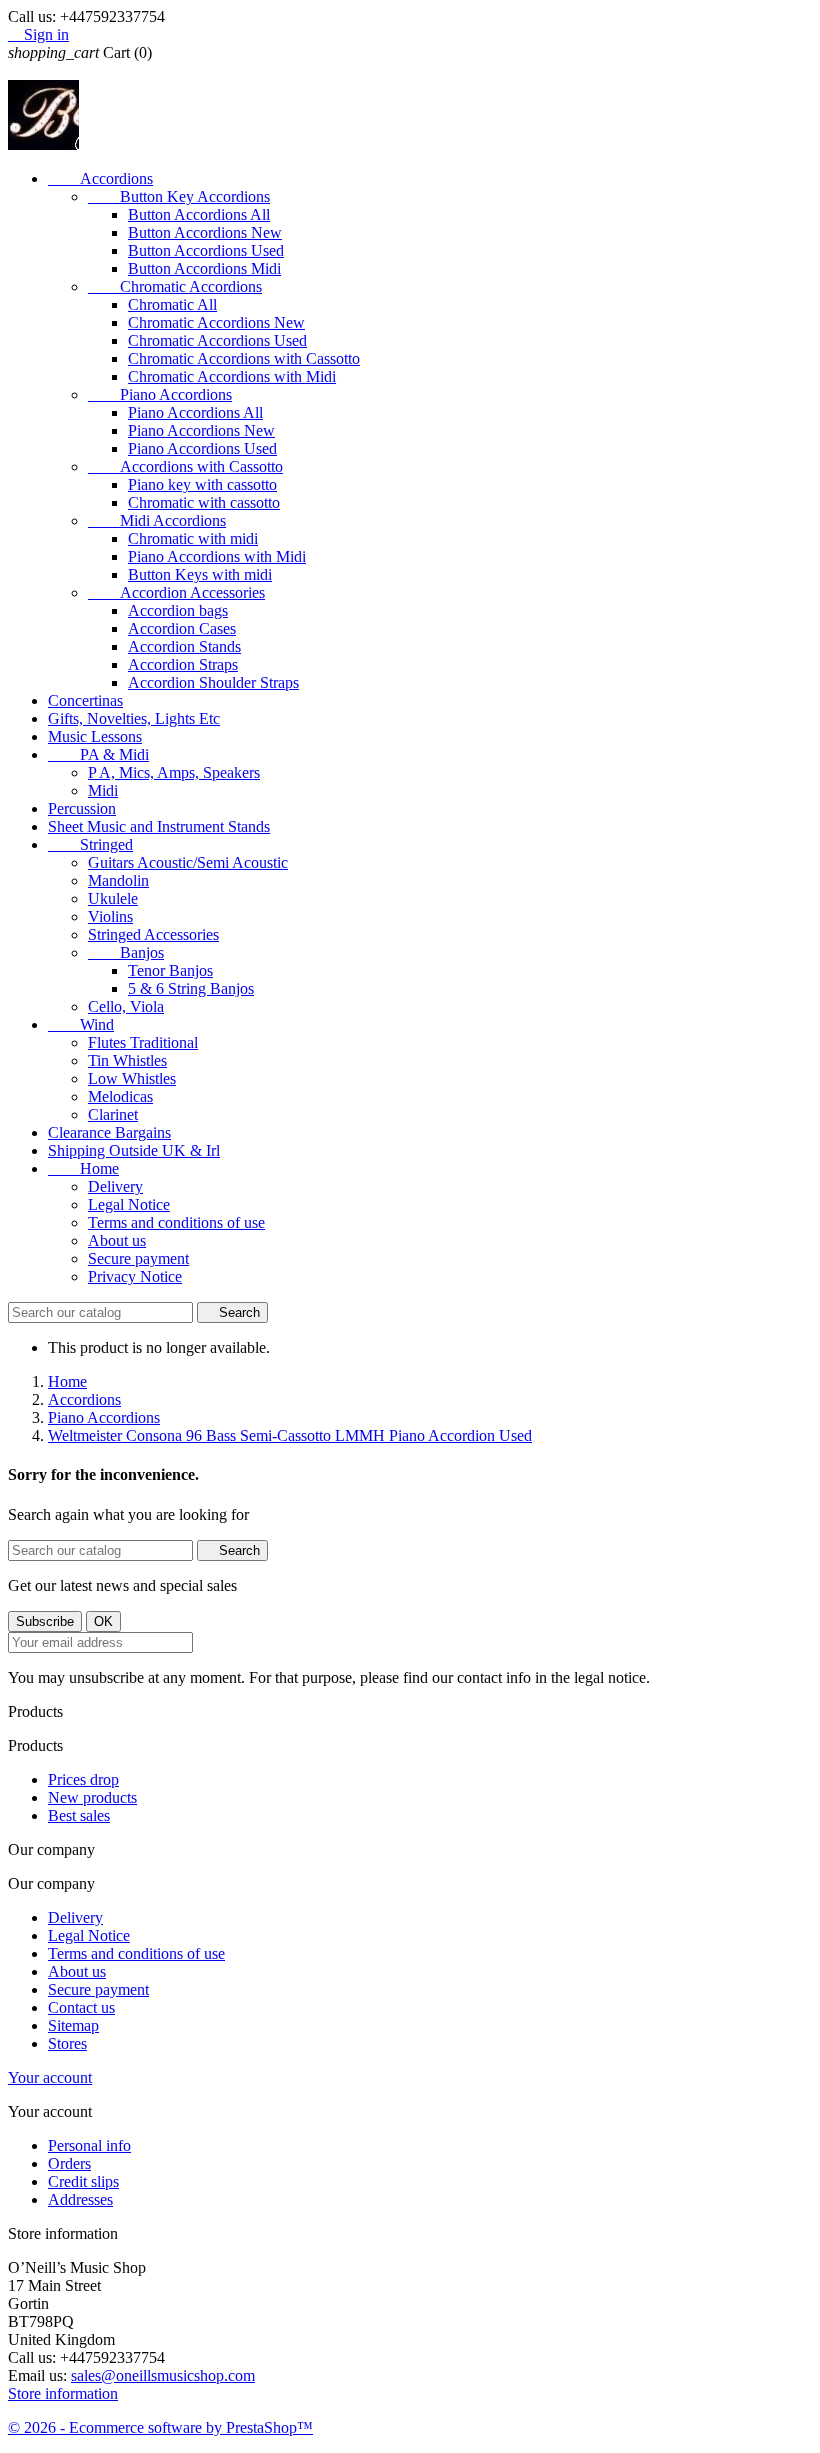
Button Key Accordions (179, 196)
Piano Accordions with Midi (217, 556)
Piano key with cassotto (202, 484)
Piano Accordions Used (202, 448)
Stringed (90, 844)
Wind (81, 1024)
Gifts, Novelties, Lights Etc (134, 718)
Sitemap (73, 2025)
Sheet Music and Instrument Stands (159, 826)
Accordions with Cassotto (185, 466)
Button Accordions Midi (204, 268)
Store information (63, 2393)
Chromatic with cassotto (204, 502)
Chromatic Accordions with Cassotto (244, 358)
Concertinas (85, 700)
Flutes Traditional (143, 1042)
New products (92, 1797)
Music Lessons (95, 736)
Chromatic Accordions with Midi (232, 376)
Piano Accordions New (201, 430)
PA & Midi (98, 754)
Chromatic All (172, 304)
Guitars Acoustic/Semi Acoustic (188, 862)
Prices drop (83, 1779)
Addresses (80, 2199)
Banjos (126, 952)
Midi (103, 790)
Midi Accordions (157, 520)
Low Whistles (132, 1078)
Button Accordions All (199, 214)
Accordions (100, 178)
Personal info (89, 2145)
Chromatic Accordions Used (217, 340)
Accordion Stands (184, 646)
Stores (67, 2043)
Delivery (115, 1186)
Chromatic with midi (193, 538)
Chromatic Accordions (175, 286)
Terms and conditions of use (176, 1222)
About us (117, 1240)
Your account (50, 2077)
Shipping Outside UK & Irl (134, 1150)
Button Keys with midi (200, 574)
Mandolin (118, 880)
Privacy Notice (135, 1276)
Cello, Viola (126, 1006)
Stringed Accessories (153, 934)
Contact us (81, 2007)
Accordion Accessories (176, 592)
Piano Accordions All (195, 412)
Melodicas (120, 1096)
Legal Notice (129, 1204)
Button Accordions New (205, 232)
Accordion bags (178, 610)
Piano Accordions (160, 394)
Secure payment (138, 1258)
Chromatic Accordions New (216, 322)
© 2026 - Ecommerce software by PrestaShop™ (160, 2427)
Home (83, 1168)
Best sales (79, 1815)
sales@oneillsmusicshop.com (163, 2375)
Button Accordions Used (206, 250)
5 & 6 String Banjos (191, 988)
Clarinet (113, 1114)
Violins (110, 916)
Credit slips (83, 2181)
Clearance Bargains (109, 1132)
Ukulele (113, 898)
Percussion (82, 808)
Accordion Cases (182, 628)
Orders (69, 2163)
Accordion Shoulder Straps (213, 682)
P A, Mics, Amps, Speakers (174, 772)
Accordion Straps (183, 664)
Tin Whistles (127, 1060)
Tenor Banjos (170, 970)
